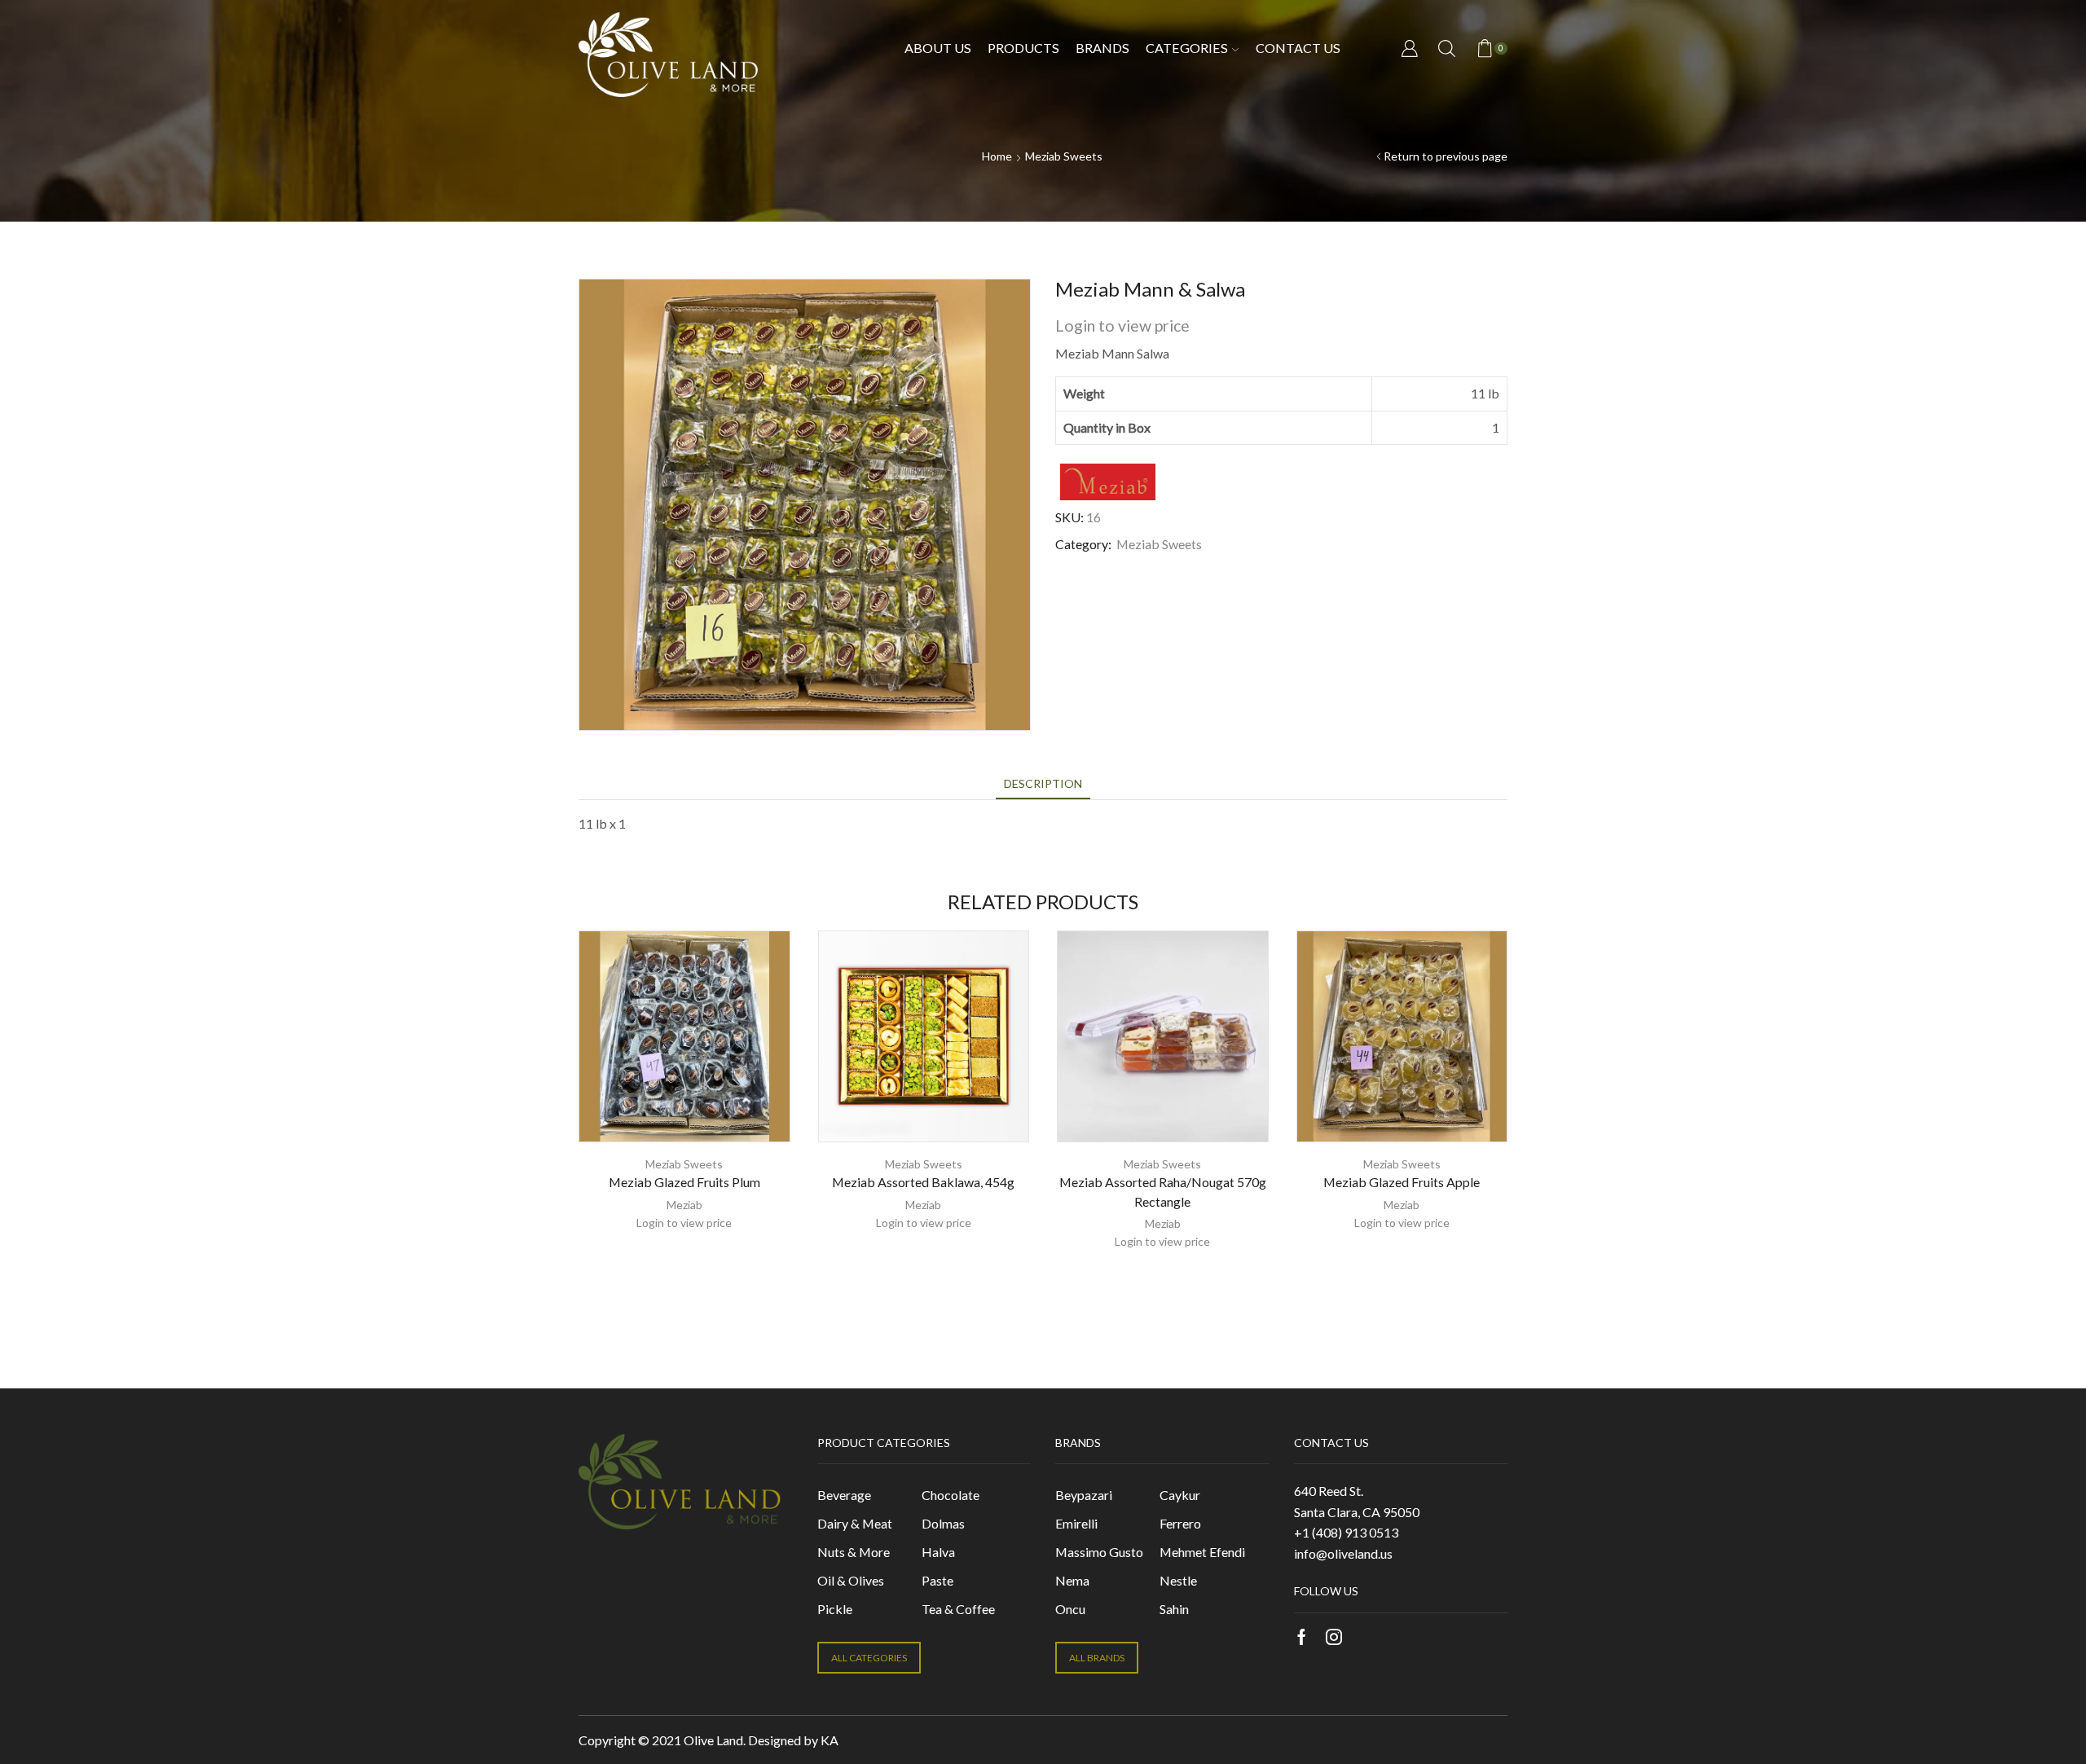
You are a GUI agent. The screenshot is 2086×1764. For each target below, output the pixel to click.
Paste (937, 1580)
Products (1023, 48)
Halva (938, 1552)
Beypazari (1084, 1495)
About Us (938, 48)
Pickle (835, 1609)
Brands (1102, 48)
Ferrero (1180, 1523)
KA (830, 1740)
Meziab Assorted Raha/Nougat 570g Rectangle (1163, 1192)
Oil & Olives (851, 1580)
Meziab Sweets (1064, 156)
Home (997, 156)
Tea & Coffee (958, 1609)
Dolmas (943, 1523)
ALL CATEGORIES (869, 1658)
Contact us (1298, 48)
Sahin (1174, 1609)
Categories (1187, 48)
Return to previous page (1446, 156)
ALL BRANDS (1097, 1658)
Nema (1072, 1580)
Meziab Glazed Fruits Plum (684, 1182)
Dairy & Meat (855, 1523)
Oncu (1070, 1609)
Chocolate (951, 1495)
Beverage (844, 1495)
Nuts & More (854, 1552)
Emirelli (1076, 1523)
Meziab (684, 1205)
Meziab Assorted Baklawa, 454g (923, 1182)
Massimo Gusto (1099, 1552)
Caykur (1180, 1495)
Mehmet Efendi (1202, 1552)
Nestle (1178, 1580)
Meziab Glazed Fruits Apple (1402, 1182)
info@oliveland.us (1343, 1553)
